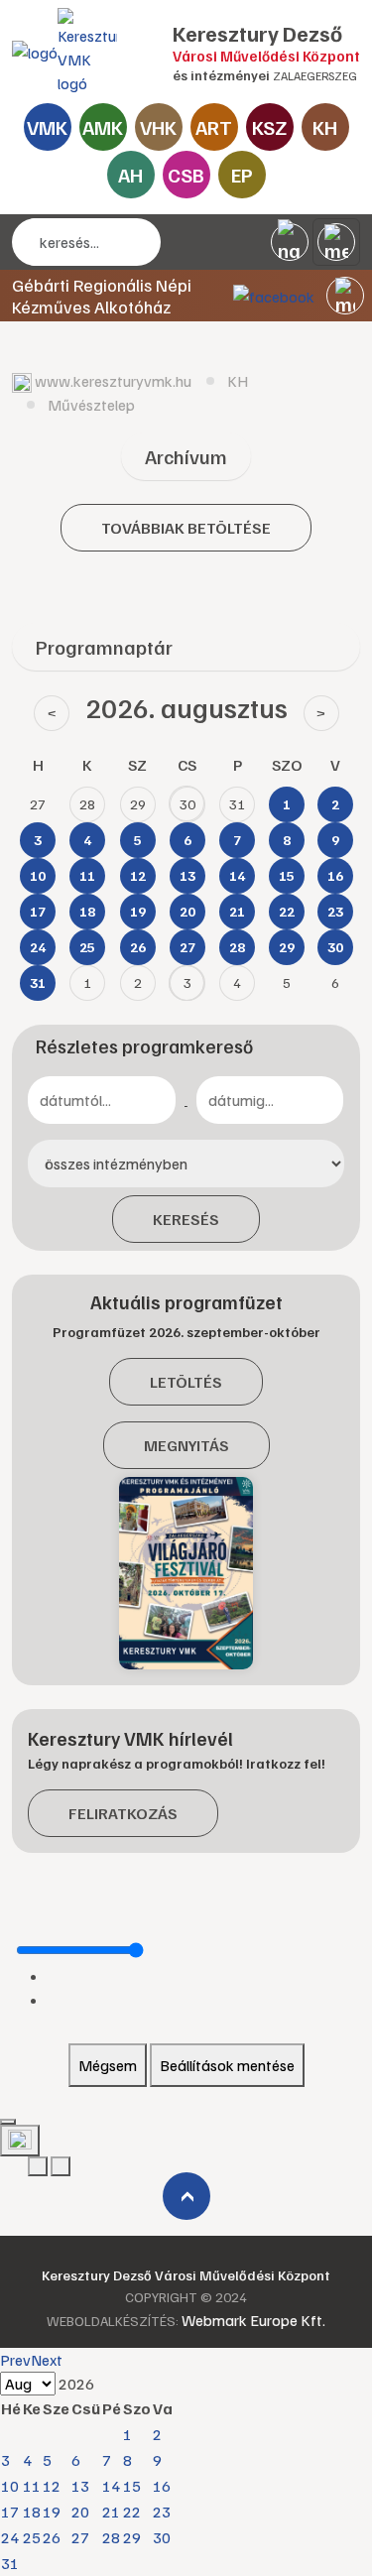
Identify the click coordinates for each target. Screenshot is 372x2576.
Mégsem (108, 2065)
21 (111, 2512)
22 (132, 2512)
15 (132, 2486)
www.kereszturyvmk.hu (113, 381)
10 (10, 2486)
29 (132, 2537)
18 (32, 2512)
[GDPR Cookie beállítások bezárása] (8, 2122)
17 (10, 2512)
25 (32, 2537)
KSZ (269, 127)
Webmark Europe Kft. (253, 2320)
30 (162, 2537)
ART (214, 127)
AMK (103, 127)
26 (52, 2537)
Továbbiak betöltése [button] (186, 528)
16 (162, 2486)
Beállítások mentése (227, 2065)
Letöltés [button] (186, 1382)
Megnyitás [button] (186, 1445)
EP (242, 175)
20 (80, 2512)
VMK (47, 127)
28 (111, 2537)
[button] (345, 296)
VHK (158, 127)
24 (10, 2537)
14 (111, 2486)
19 (52, 2512)
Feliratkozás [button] (123, 1813)
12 (52, 2486)
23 (162, 2512)
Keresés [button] (186, 1219)
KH (325, 127)
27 (80, 2537)
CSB (186, 175)
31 (10, 2563)
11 (32, 2486)
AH (130, 175)
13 (80, 2486)
